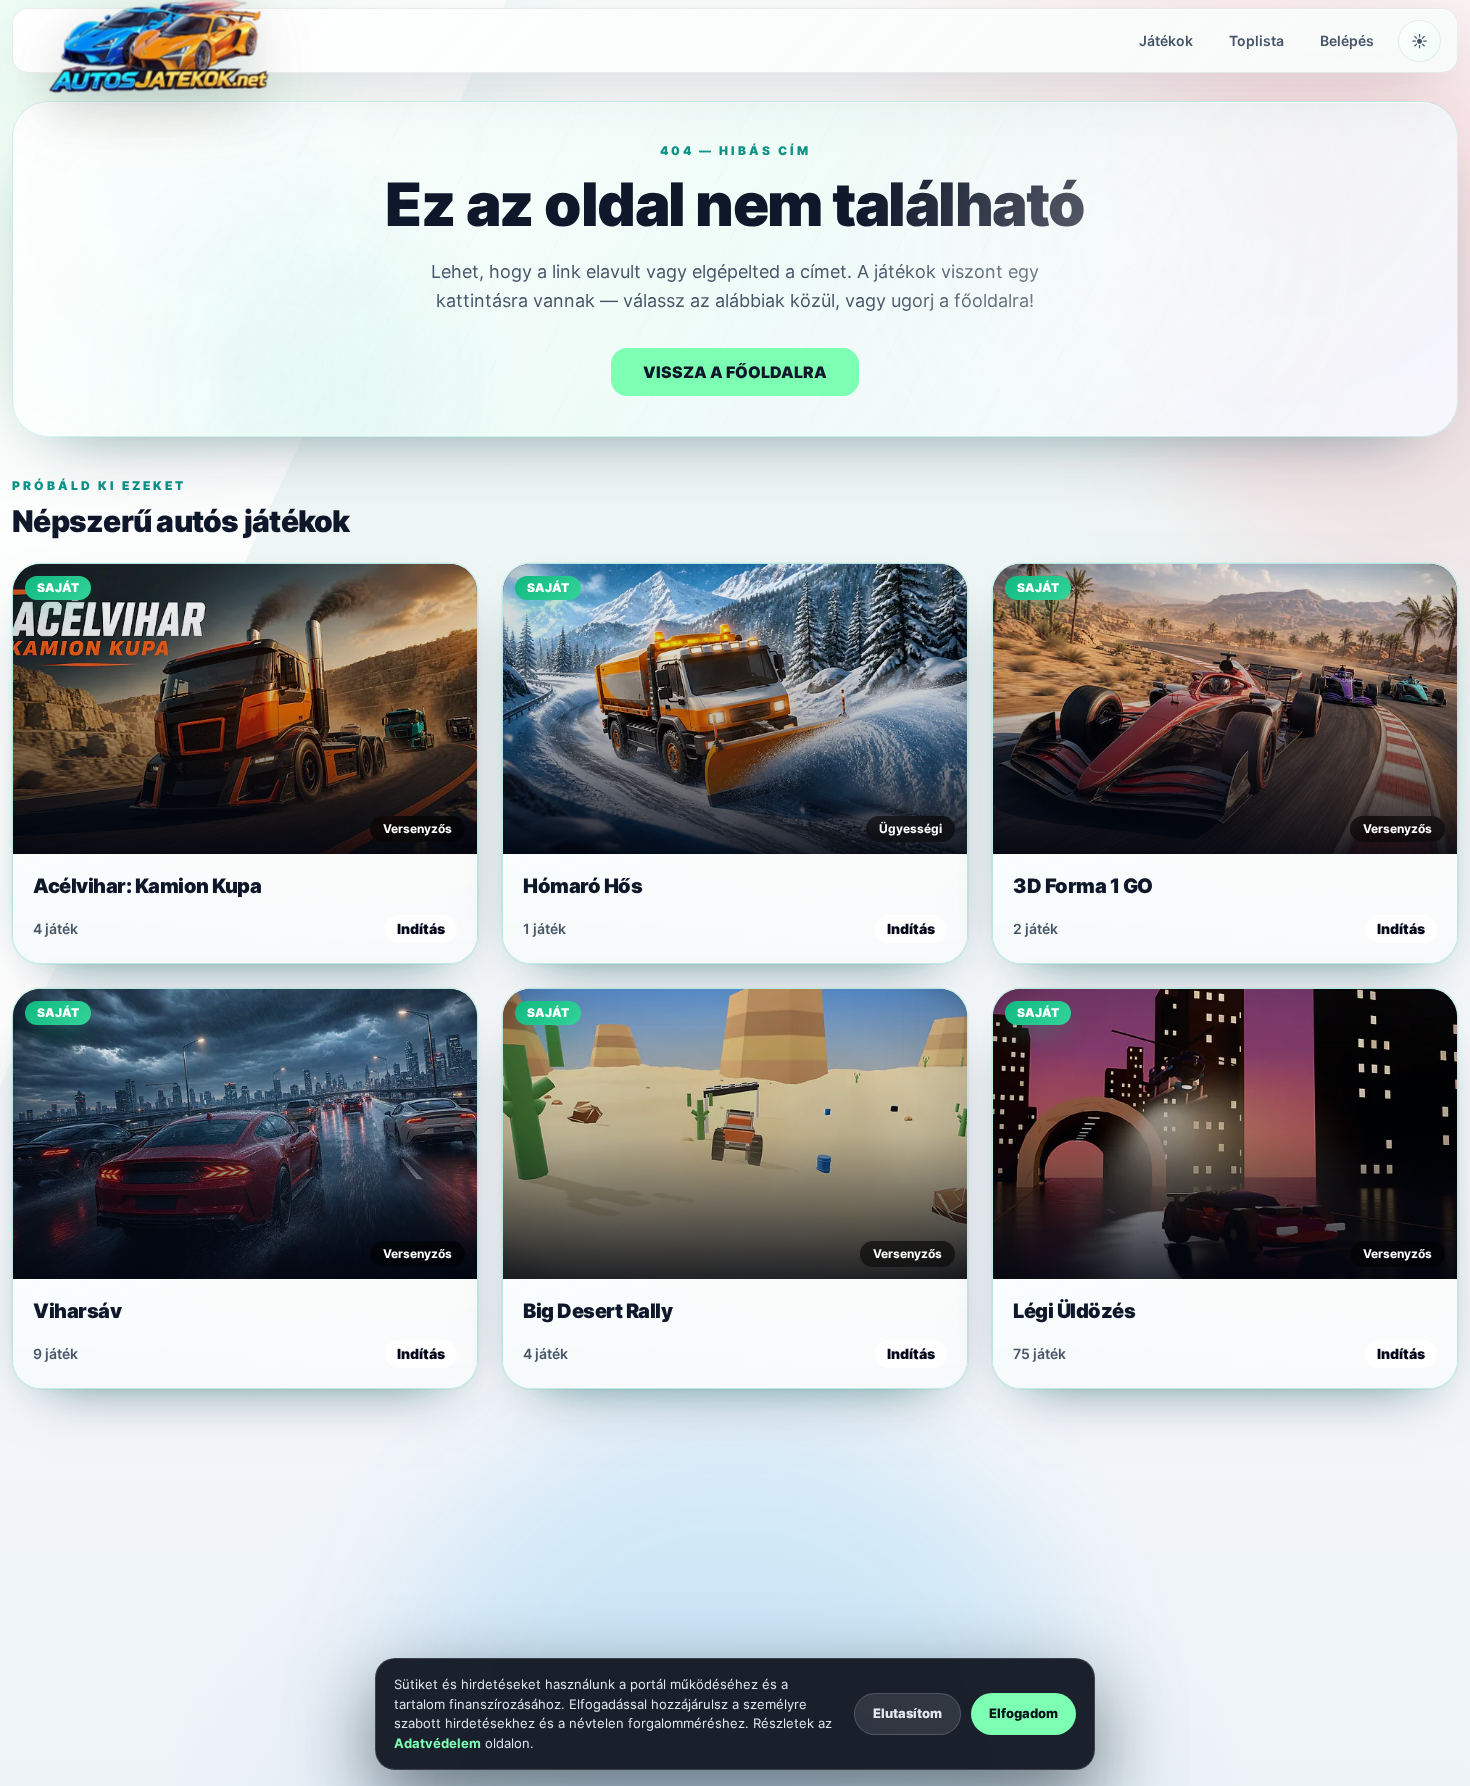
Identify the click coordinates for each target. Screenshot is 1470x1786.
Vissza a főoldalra (735, 372)
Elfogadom (1023, 1713)
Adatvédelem (437, 1743)
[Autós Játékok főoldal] (154, 41)
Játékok (1166, 40)
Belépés (1347, 40)
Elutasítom (907, 1713)
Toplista (1256, 40)
